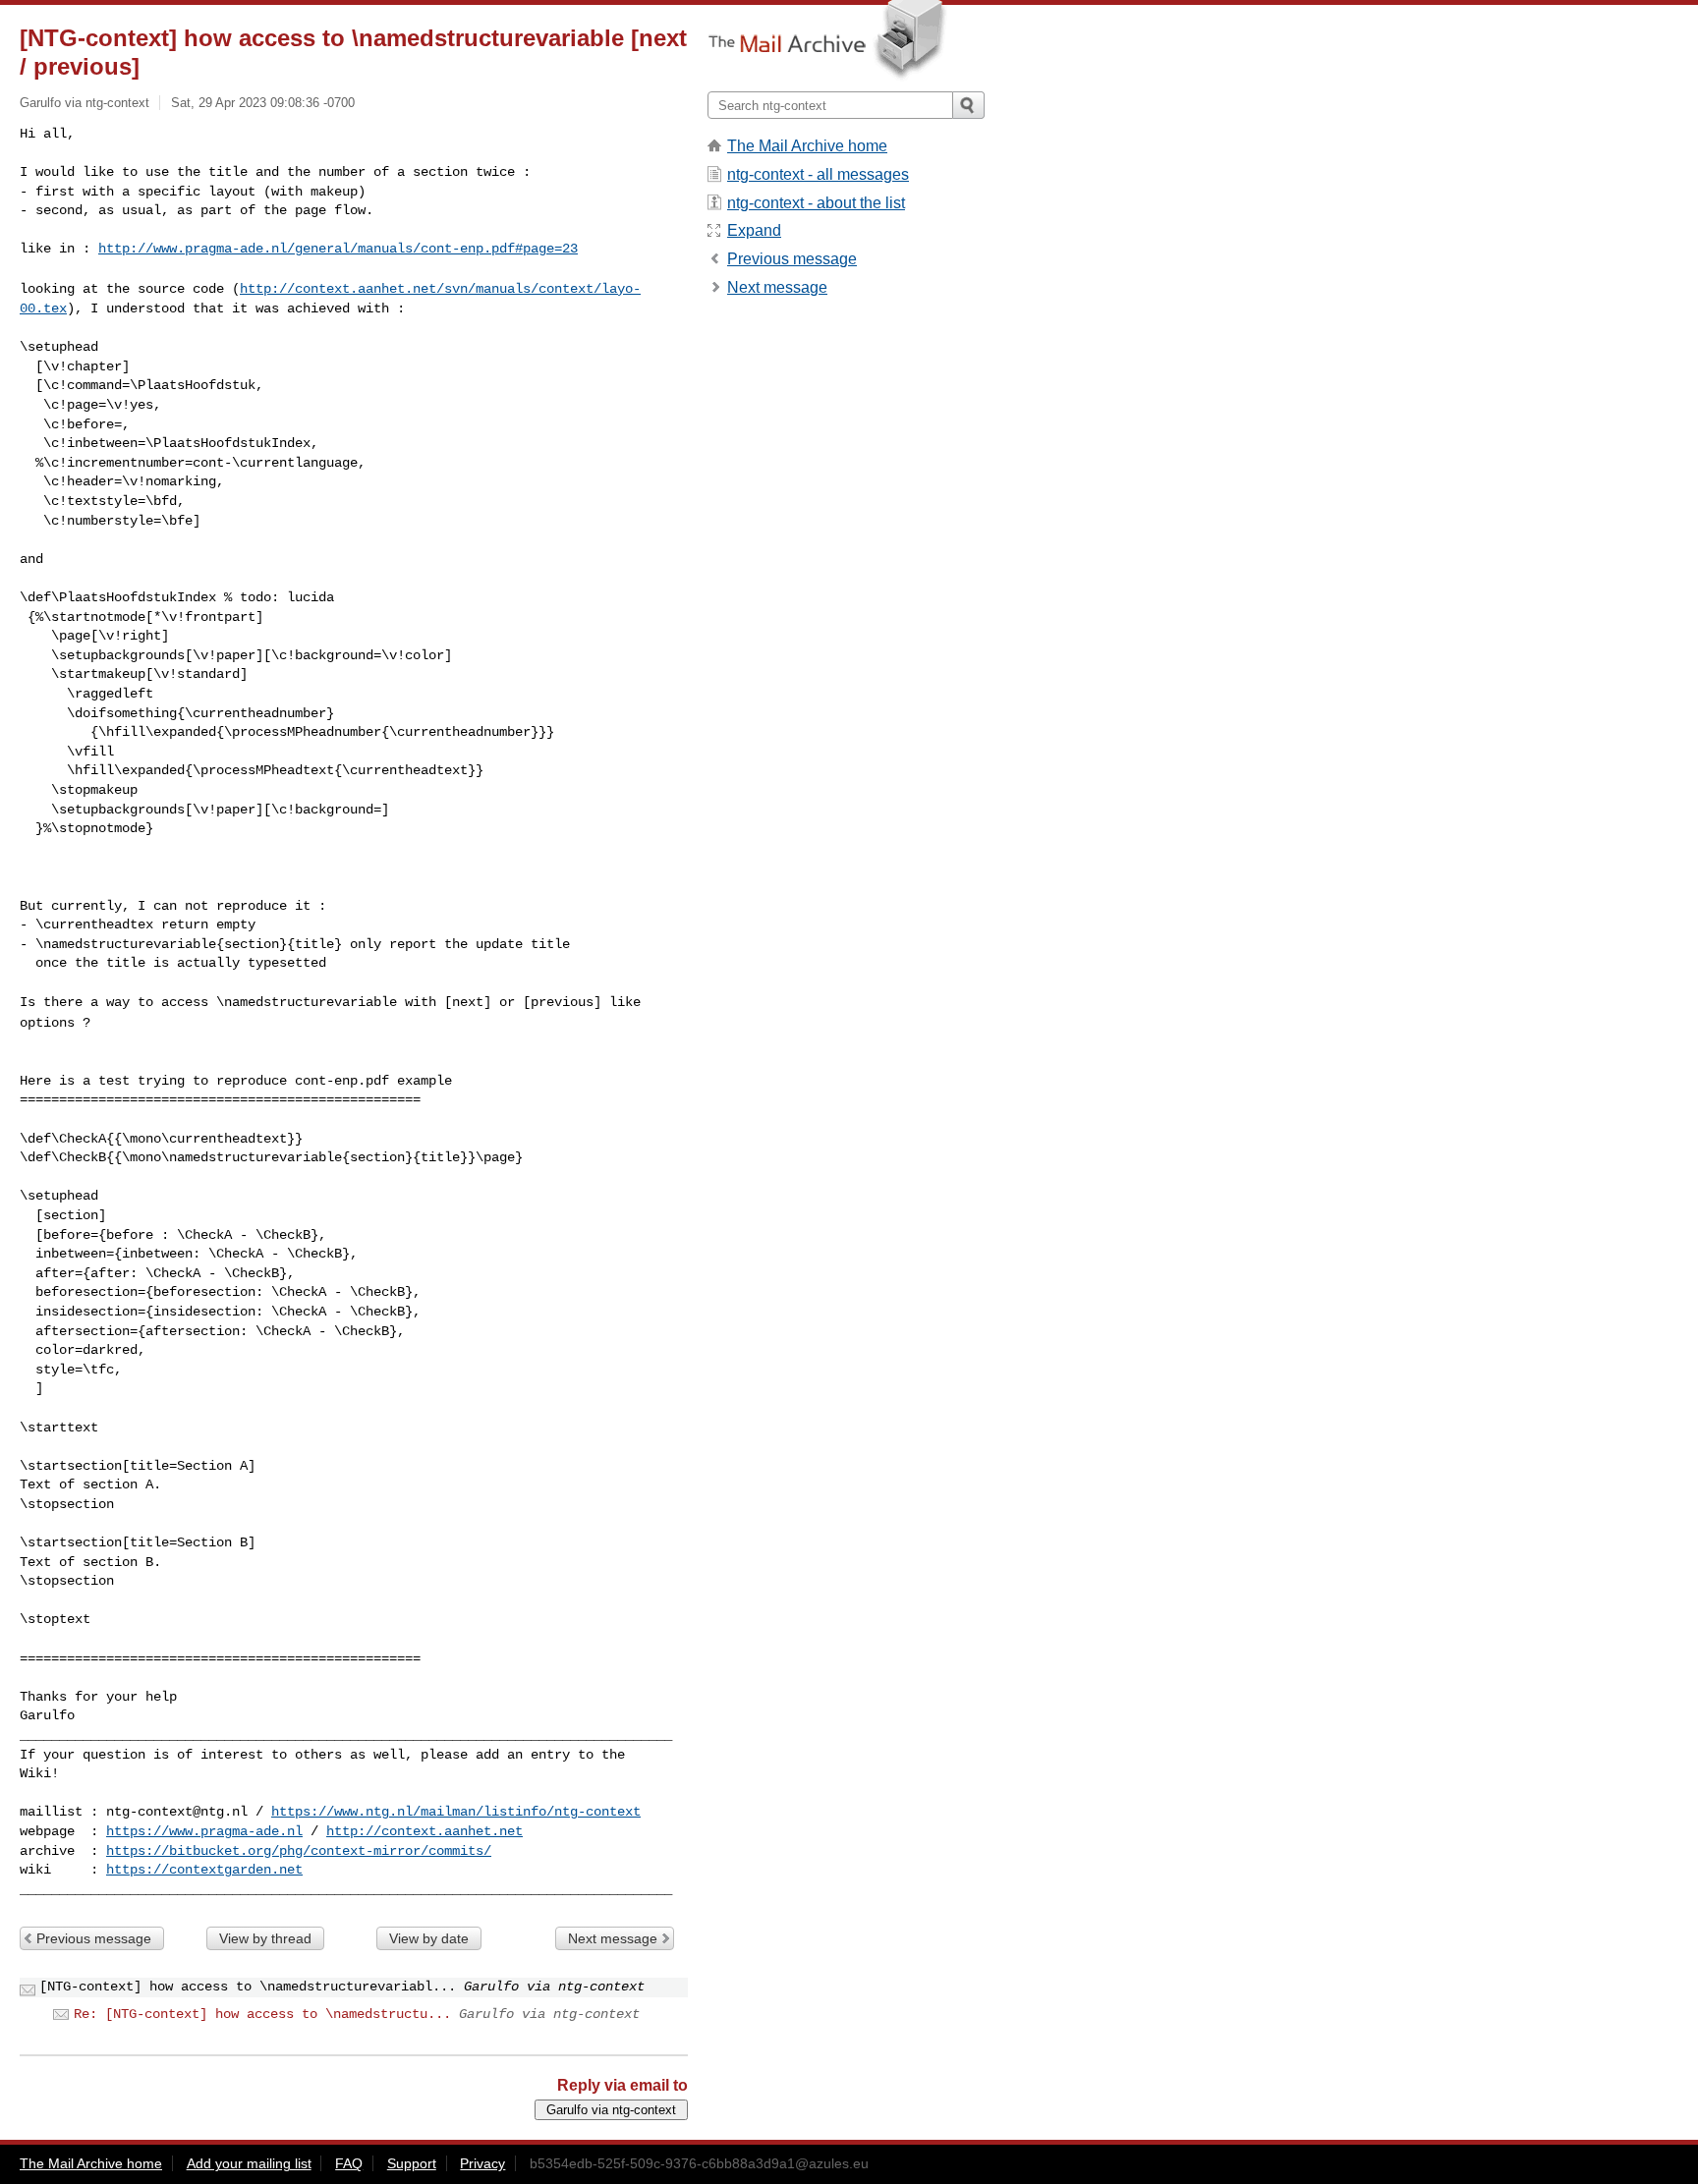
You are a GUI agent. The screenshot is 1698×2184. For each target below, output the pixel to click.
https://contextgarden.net (204, 1870)
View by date (429, 1938)
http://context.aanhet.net (424, 1831)
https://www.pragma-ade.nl (204, 1831)
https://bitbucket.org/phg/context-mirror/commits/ (299, 1851)
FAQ (349, 2163)
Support (412, 2163)
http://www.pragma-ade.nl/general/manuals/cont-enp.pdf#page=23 (338, 249)
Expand (754, 230)
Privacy (482, 2163)
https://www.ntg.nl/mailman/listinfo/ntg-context (456, 1812)
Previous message (94, 1938)
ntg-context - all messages (818, 174)
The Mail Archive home (807, 146)
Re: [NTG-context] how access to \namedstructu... (262, 2014)
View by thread (265, 1938)
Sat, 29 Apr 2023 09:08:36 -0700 (263, 103)
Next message (613, 1938)
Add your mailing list (249, 2163)
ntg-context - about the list (816, 203)
